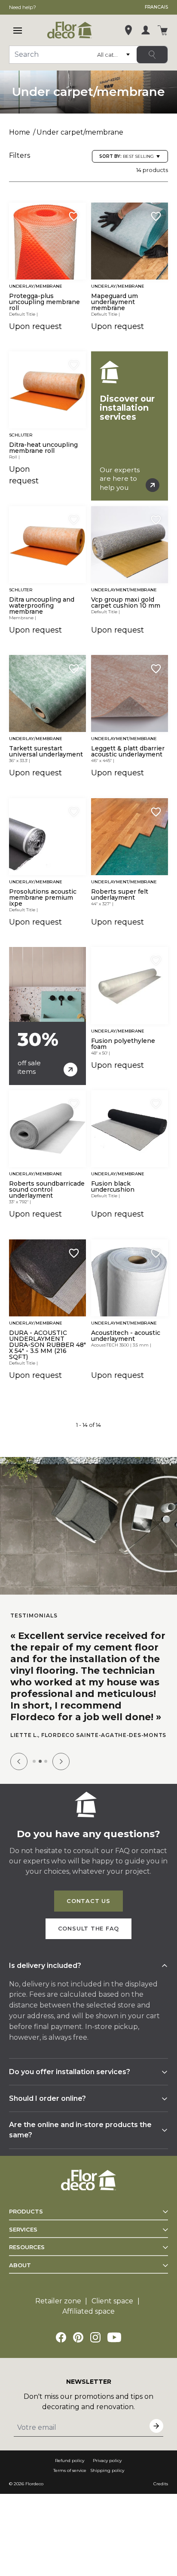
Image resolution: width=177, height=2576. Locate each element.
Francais (156, 7)
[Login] (146, 30)
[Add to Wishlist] (74, 216)
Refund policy (70, 2461)
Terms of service (70, 2470)
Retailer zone (58, 2301)
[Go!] (152, 55)
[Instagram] (95, 2337)
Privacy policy (107, 2461)
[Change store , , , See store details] (128, 30)
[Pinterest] (78, 2337)
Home (20, 132)
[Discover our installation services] (130, 426)
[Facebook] (61, 2337)
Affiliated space (88, 2311)
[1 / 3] (34, 1761)
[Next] (61, 1761)
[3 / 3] (46, 1761)
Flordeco (34, 2484)
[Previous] (19, 1761)
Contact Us (88, 1901)
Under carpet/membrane (80, 132)
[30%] (47, 1016)
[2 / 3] (40, 1761)
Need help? (23, 7)
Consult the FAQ (89, 1929)
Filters (20, 155)
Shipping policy (107, 2470)
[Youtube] (114, 2337)
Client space (112, 2301)
